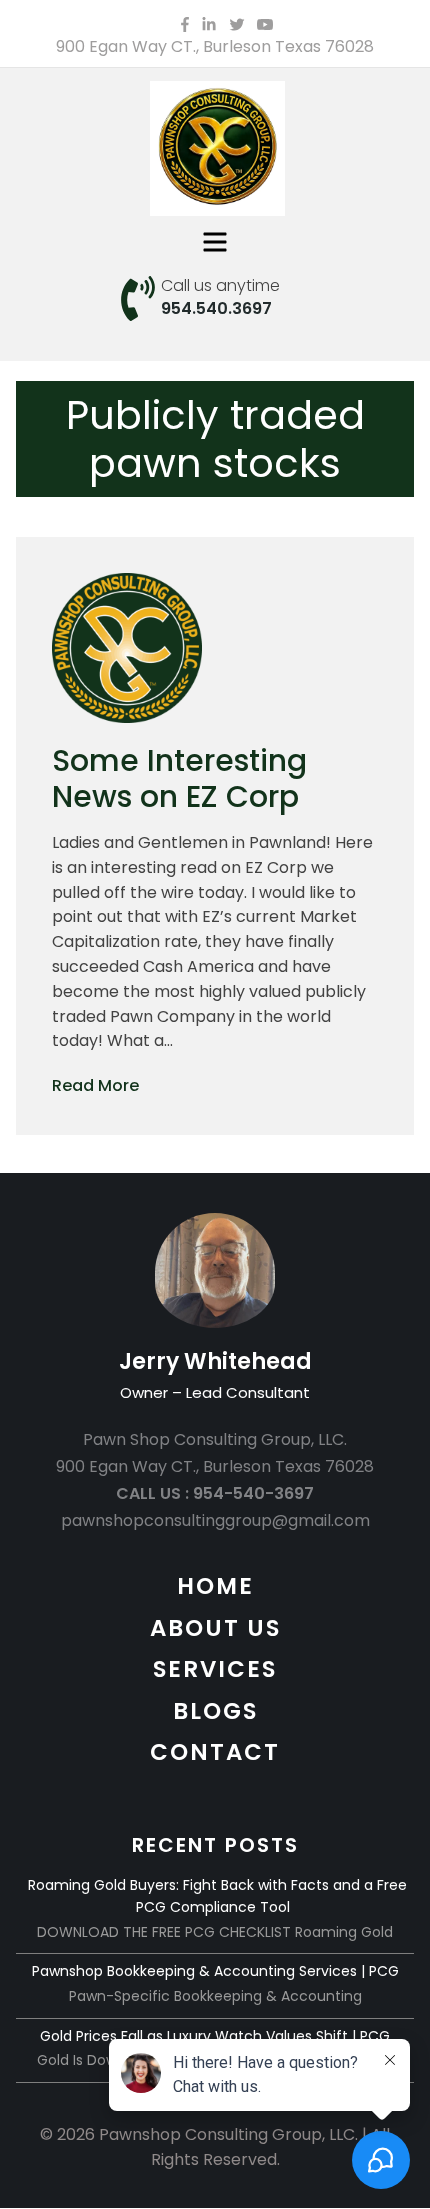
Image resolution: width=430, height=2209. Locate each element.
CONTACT (215, 1752)
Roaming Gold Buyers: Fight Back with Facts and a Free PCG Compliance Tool (217, 1896)
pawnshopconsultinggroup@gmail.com (215, 1520)
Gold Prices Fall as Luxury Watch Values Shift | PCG (215, 2036)
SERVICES (215, 1669)
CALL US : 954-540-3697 (215, 1493)
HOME (215, 1586)
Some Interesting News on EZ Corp (179, 778)
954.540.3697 (216, 308)
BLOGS (215, 1711)
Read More (95, 1085)
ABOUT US (215, 1628)
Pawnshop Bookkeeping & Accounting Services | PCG (215, 1971)
